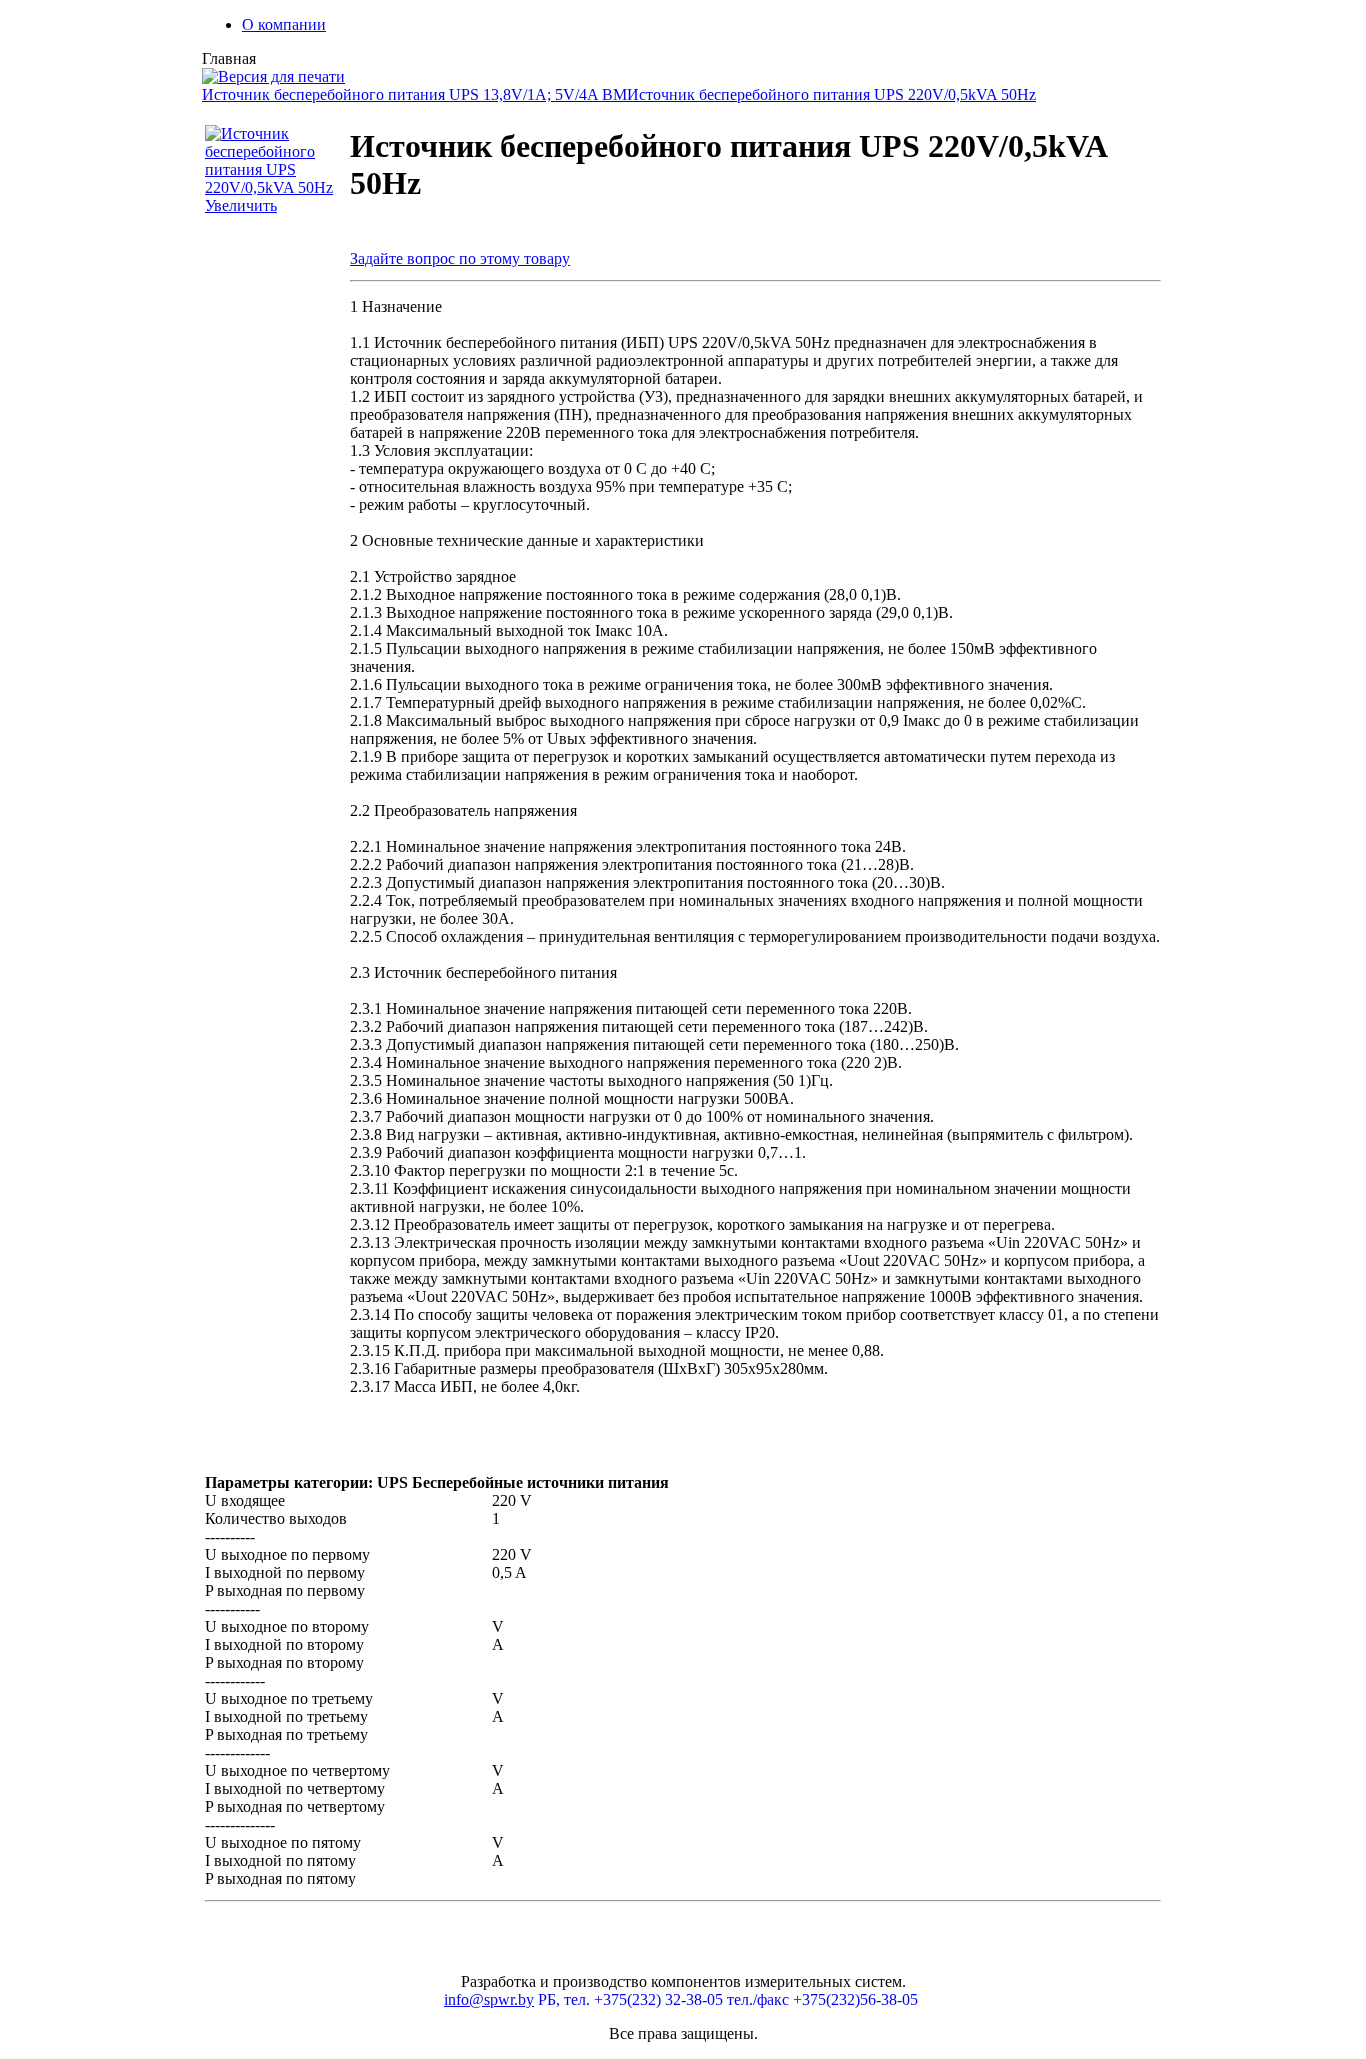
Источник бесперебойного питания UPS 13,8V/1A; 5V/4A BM (414, 94)
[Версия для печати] (273, 71)
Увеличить (241, 205)
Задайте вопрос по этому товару (460, 258)
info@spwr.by (489, 1999)
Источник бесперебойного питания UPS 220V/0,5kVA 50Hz (831, 94)
